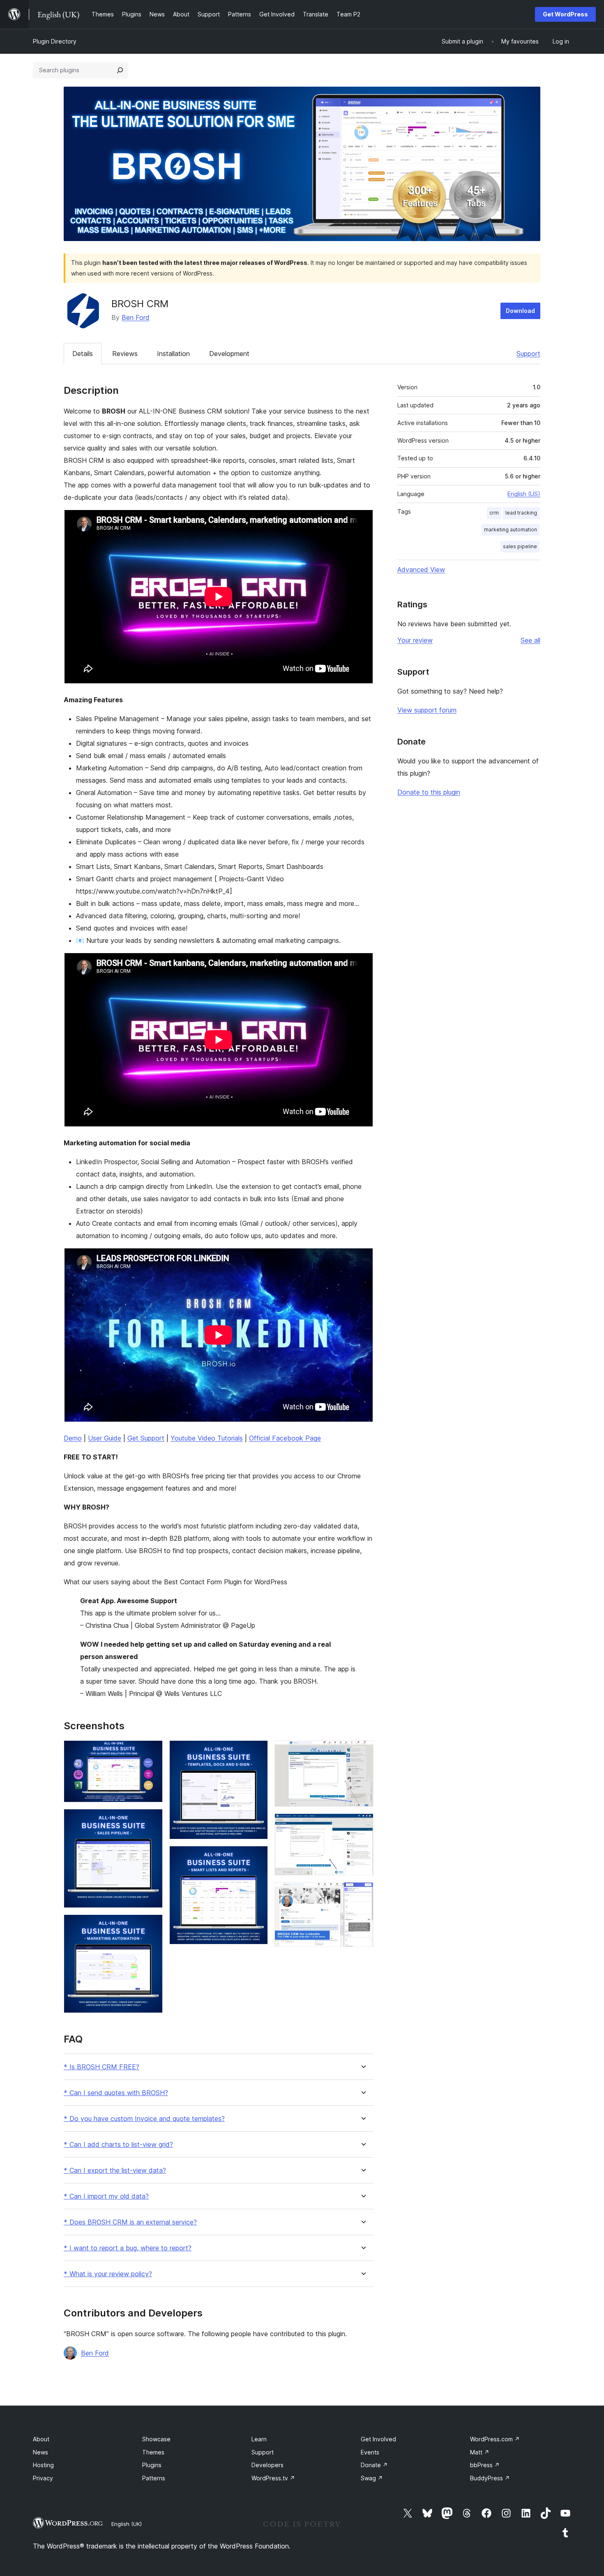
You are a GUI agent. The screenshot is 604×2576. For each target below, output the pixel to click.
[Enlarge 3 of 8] (152, 1926)
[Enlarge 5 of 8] (257, 1857)
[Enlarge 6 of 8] (362, 1751)
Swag (372, 2478)
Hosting (43, 2465)
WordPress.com (495, 2439)
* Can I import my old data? (106, 2196)
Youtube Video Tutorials (207, 1438)
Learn (259, 2439)
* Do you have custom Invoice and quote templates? (144, 2119)
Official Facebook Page (285, 1438)
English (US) (524, 494)
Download (520, 311)
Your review (415, 640)
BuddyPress (490, 2478)
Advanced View (421, 570)
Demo (73, 1438)
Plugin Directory (55, 41)
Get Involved (378, 2439)
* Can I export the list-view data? (115, 2170)
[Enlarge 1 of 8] (152, 1751)
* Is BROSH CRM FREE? (101, 2067)
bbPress (485, 2465)
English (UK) (127, 2524)
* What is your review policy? (108, 2274)
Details (83, 354)
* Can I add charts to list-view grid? (118, 2145)
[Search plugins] (120, 70)
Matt (480, 2452)
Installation (173, 354)
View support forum (427, 710)
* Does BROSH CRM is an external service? (130, 2222)
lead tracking (521, 513)
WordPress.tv (273, 2478)
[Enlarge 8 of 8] (362, 1893)
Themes (153, 2452)
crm (494, 513)
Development (229, 354)
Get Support (146, 1438)
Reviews (125, 354)
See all (530, 640)
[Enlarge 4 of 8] (257, 1751)
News (40, 2452)
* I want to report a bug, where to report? (128, 2248)
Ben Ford (136, 317)
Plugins (152, 2465)
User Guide (105, 1438)
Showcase (156, 2439)
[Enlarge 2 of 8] (152, 1820)
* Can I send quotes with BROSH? (116, 2093)
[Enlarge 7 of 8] (362, 1825)
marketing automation (511, 530)
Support (528, 354)
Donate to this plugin (429, 792)
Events (370, 2452)
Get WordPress (565, 14)
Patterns (154, 2478)
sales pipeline (520, 546)
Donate (374, 2465)
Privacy (43, 2478)
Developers (267, 2465)
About (41, 2439)
